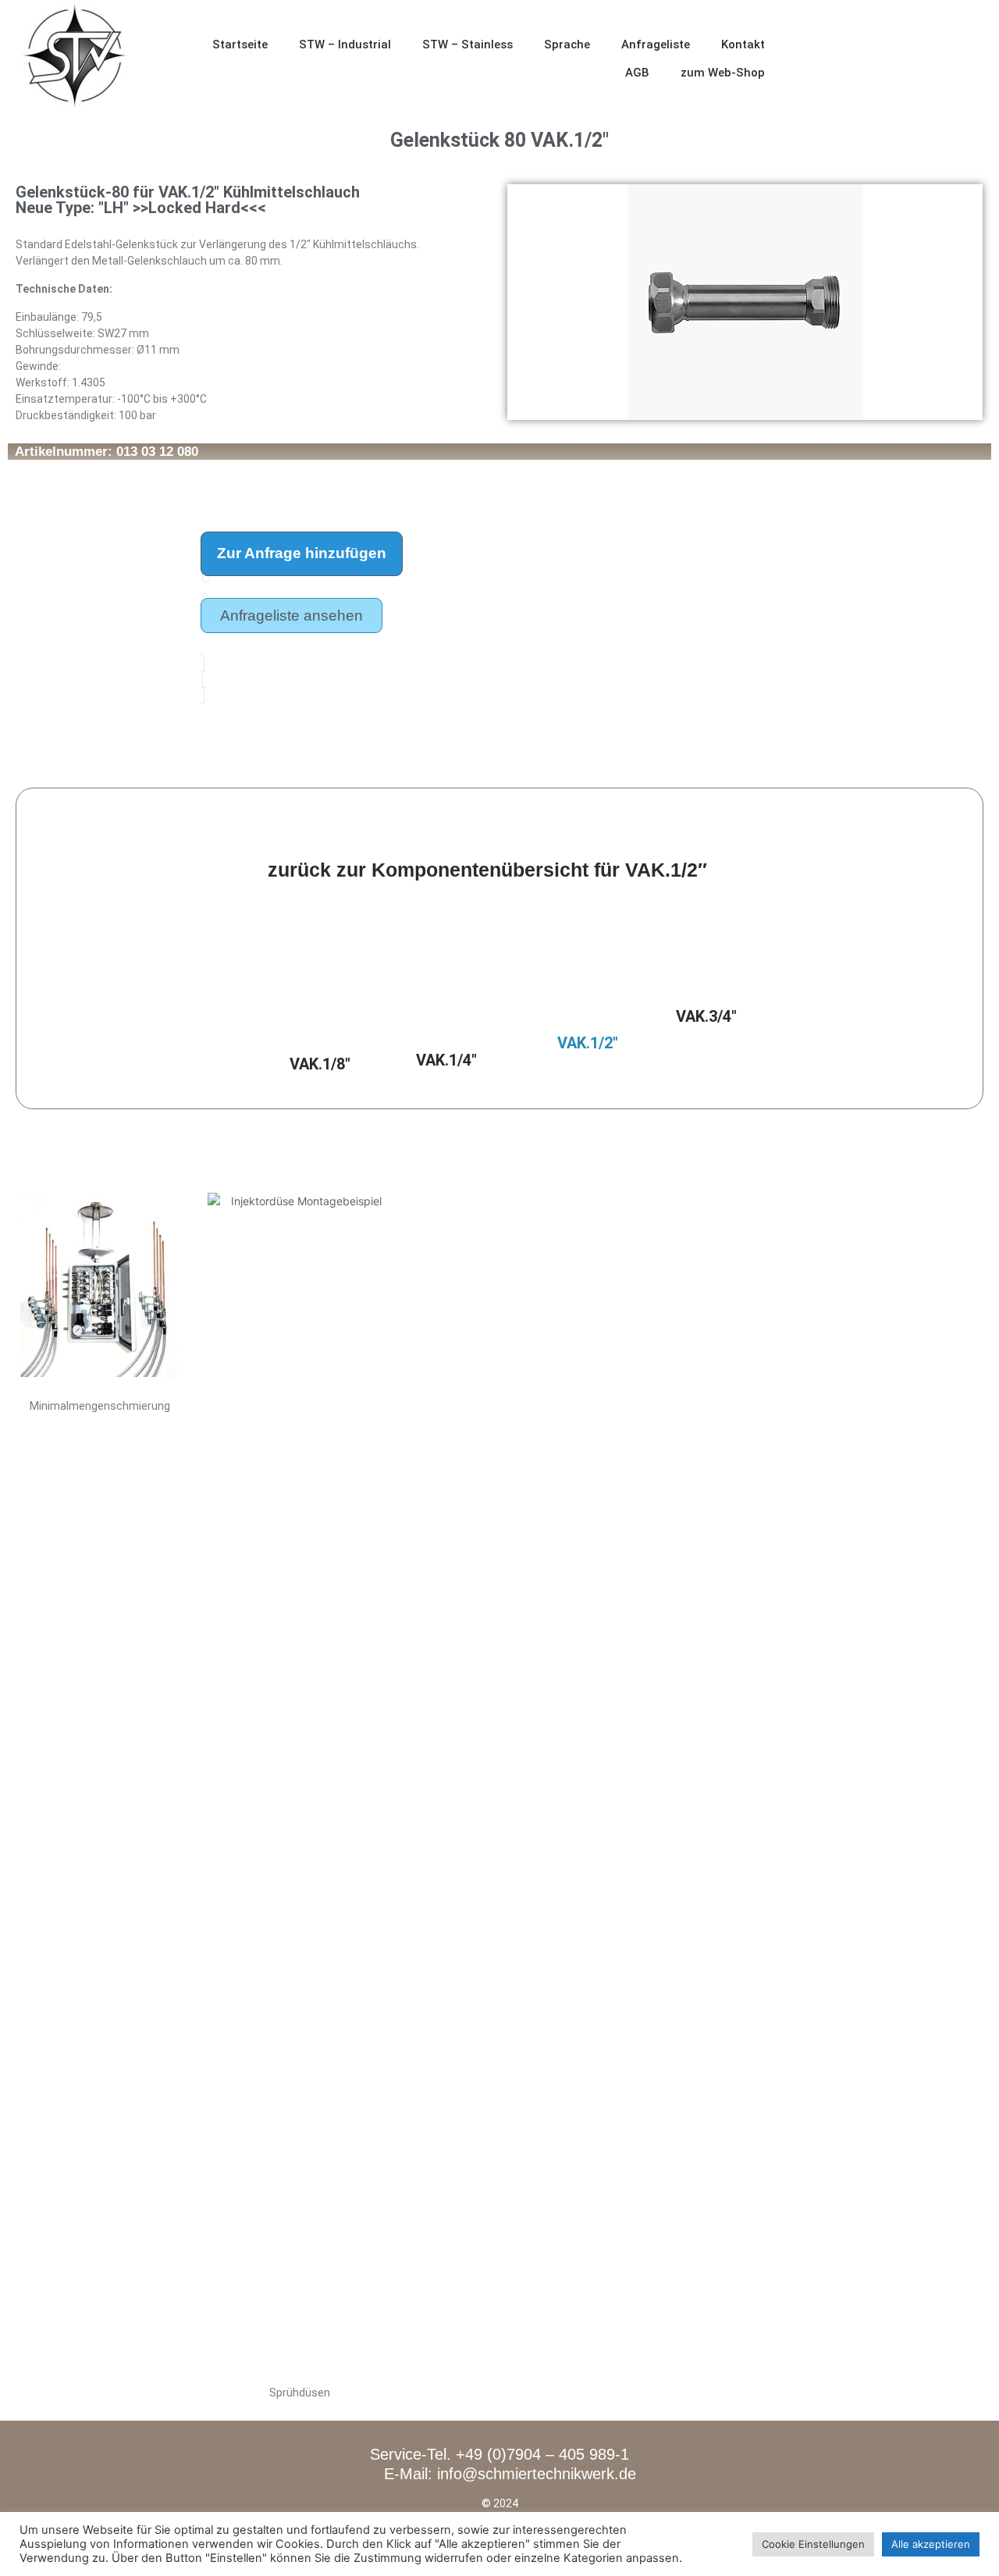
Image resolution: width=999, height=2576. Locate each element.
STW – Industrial (345, 44)
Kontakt (743, 44)
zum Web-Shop (723, 73)
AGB (637, 73)
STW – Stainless (468, 44)
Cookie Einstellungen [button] (813, 2544)
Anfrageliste (656, 44)
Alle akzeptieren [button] (931, 2544)
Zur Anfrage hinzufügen (302, 553)
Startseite (240, 44)
